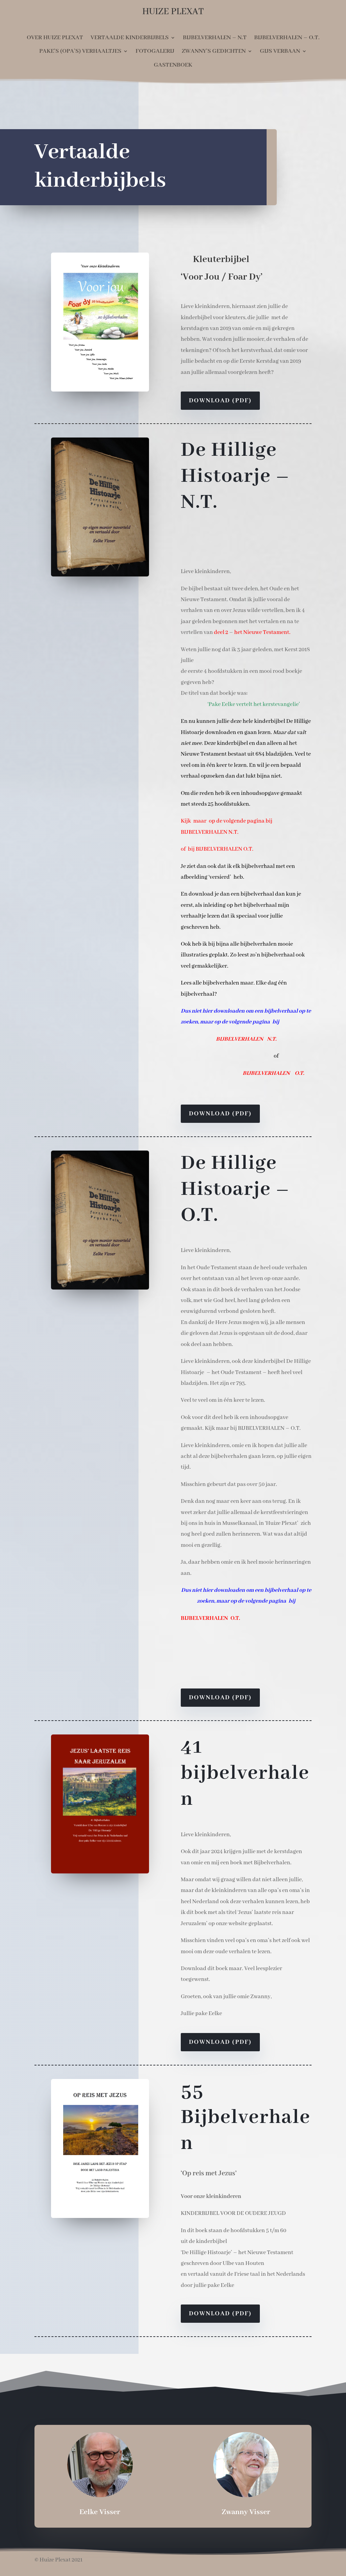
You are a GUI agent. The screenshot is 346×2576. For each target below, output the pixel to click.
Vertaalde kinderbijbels (130, 38)
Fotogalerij (155, 51)
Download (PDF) (220, 401)
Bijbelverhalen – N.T (215, 38)
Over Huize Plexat (55, 38)
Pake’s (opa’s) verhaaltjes (80, 51)
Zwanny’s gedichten (214, 51)
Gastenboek (173, 65)
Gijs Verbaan (280, 51)
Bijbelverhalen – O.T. (287, 38)
